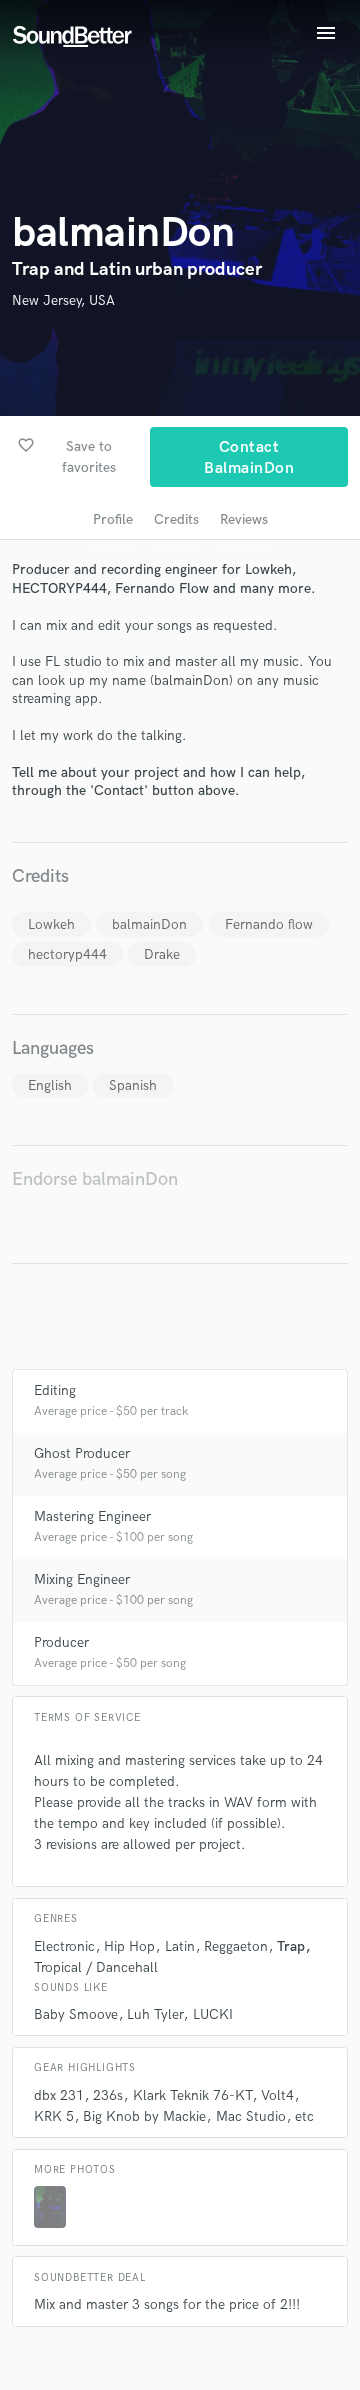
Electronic (64, 1946)
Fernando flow (269, 924)
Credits (176, 519)
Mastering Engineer (92, 1516)
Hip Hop (129, 1946)
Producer (61, 1642)
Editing (55, 1390)
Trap (291, 1946)
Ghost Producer (82, 1453)
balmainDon (149, 924)
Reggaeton (236, 1946)
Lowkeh (51, 924)
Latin (180, 1946)
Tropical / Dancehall (96, 1967)
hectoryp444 (67, 954)
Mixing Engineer (82, 1579)
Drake (162, 954)
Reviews (244, 519)
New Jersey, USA (63, 300)
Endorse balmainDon (95, 1179)
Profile (113, 519)
